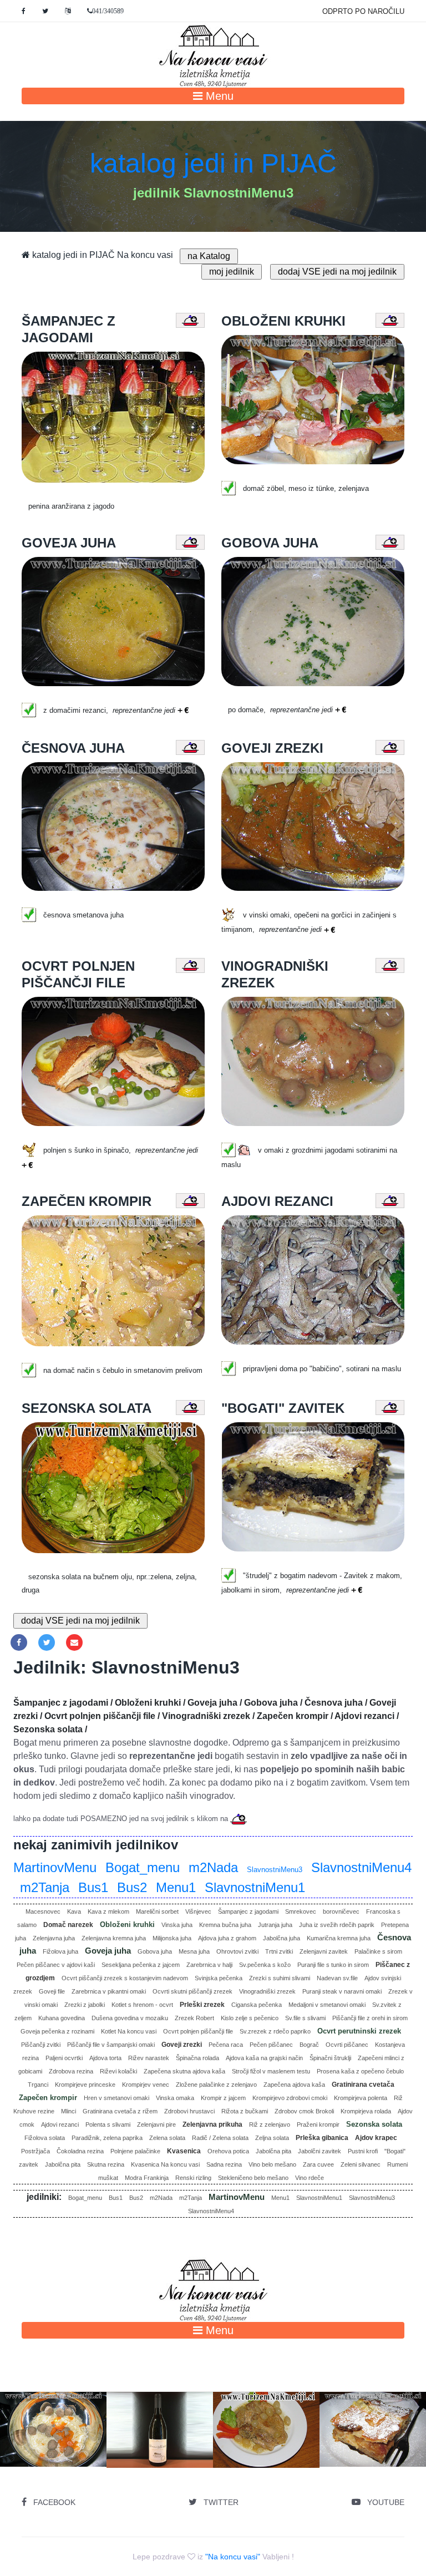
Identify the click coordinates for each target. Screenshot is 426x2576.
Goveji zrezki (182, 2045)
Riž (398, 2098)
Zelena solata (167, 2138)
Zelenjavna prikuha (212, 2124)
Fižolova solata (45, 2138)
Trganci (38, 2085)
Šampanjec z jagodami (248, 1911)
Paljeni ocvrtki (64, 2058)
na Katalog (209, 256)
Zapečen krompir (48, 2098)
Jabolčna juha (282, 1938)
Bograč (309, 2045)
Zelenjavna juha (54, 1938)
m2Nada (213, 1867)
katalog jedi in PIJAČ (213, 163)
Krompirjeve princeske (85, 2085)
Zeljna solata (272, 2138)
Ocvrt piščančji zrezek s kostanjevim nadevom (125, 1978)
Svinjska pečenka (219, 1978)
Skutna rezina (106, 2164)
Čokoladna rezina (80, 2151)
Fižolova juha (60, 1951)
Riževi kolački (118, 2071)
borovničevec (341, 1911)
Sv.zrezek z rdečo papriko (275, 2031)
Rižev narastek (149, 2058)
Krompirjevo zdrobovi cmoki (290, 2098)
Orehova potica (228, 2151)
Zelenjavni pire (156, 2124)
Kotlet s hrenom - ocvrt (142, 2005)
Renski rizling (193, 2178)
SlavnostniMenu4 (361, 1867)
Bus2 (132, 1887)
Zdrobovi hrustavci (189, 2111)
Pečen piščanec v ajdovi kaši (56, 1965)
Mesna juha (194, 1951)
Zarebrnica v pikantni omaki (109, 1991)
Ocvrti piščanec (347, 2045)
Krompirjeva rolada (366, 2111)
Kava (74, 1911)
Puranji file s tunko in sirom (333, 1965)
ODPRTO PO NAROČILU (363, 11)
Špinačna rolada (197, 2058)
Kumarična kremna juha (339, 1938)
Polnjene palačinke (135, 2151)
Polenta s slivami (108, 2124)
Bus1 (93, 1887)
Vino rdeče (310, 2178)
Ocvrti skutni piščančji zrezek (192, 1991)
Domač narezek (68, 1925)
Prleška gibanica (322, 2138)
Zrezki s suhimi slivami (280, 1978)
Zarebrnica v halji (209, 1965)
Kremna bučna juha (225, 1925)
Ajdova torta (105, 2058)
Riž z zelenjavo (270, 2124)
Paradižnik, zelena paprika (107, 2138)
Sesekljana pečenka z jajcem (141, 1965)
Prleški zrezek (202, 2005)
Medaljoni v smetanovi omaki (327, 2005)
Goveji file (52, 1991)
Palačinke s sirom (378, 1951)
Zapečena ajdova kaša (294, 2085)
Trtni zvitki (279, 1951)
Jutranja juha (275, 1925)
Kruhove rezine (34, 2111)
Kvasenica (184, 2151)
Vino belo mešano (272, 2164)
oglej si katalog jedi (57, 2448)
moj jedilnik (232, 272)
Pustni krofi (363, 2151)
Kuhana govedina (62, 2018)
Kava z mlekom (108, 1911)
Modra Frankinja (147, 2178)
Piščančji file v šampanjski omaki (111, 2045)
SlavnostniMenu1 (255, 1887)
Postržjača (35, 2151)
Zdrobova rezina (71, 2071)
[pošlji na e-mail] (74, 1642)
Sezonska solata (374, 2124)
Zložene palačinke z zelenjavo (216, 2085)
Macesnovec (43, 1911)
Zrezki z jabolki (85, 2005)
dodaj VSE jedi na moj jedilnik (337, 272)
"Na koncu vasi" (233, 2557)
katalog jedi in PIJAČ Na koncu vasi (102, 255)
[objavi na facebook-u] (19, 1642)
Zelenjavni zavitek (324, 1951)
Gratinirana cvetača (363, 2085)
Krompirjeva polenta (361, 2098)
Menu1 (176, 1887)
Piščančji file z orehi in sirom (370, 2018)
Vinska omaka (175, 2098)
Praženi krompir (318, 2124)
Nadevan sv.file (337, 1978)
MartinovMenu (55, 1867)
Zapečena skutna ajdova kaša (184, 2071)
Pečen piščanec (271, 2045)
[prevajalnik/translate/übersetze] (68, 11)
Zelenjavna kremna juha (114, 1938)
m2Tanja (45, 1887)
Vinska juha (177, 1925)
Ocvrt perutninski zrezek (359, 2031)
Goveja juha (108, 1951)
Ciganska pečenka (257, 2005)
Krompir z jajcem (223, 2098)
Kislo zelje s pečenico (250, 2018)
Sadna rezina (224, 2164)
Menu (218, 96)
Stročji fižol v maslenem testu (271, 2071)
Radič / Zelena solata (220, 2138)
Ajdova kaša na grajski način (264, 2058)
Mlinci (69, 2111)
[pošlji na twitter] (47, 1642)
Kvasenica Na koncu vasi (165, 2164)
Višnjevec (198, 1911)
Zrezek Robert (194, 2018)
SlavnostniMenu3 (275, 1870)
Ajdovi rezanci (60, 2124)
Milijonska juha (172, 1938)
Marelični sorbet (157, 1911)
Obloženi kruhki (127, 1925)
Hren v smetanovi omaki (116, 2098)
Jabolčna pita (273, 2151)
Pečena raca (226, 2045)
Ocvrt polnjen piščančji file (198, 2031)
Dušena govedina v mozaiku (130, 2018)
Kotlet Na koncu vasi (129, 2031)
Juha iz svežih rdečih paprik (337, 1925)
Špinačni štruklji (330, 2058)
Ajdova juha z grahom (227, 1938)
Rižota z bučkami (245, 2111)
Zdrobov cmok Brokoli (304, 2111)
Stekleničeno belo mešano (253, 2178)
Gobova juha (155, 1951)
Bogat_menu (143, 1867)
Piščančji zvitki (41, 2045)
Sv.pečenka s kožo (265, 1965)
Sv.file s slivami (305, 2018)
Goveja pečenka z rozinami (57, 2031)
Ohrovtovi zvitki (237, 1951)
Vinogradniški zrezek (267, 1991)
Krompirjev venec (146, 2085)
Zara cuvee (318, 2164)
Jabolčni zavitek (319, 2151)
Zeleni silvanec (361, 2164)
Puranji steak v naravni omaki (342, 1991)
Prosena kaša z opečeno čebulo (360, 2071)
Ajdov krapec (376, 2138)
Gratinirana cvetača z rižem (120, 2111)
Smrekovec (301, 1911)
